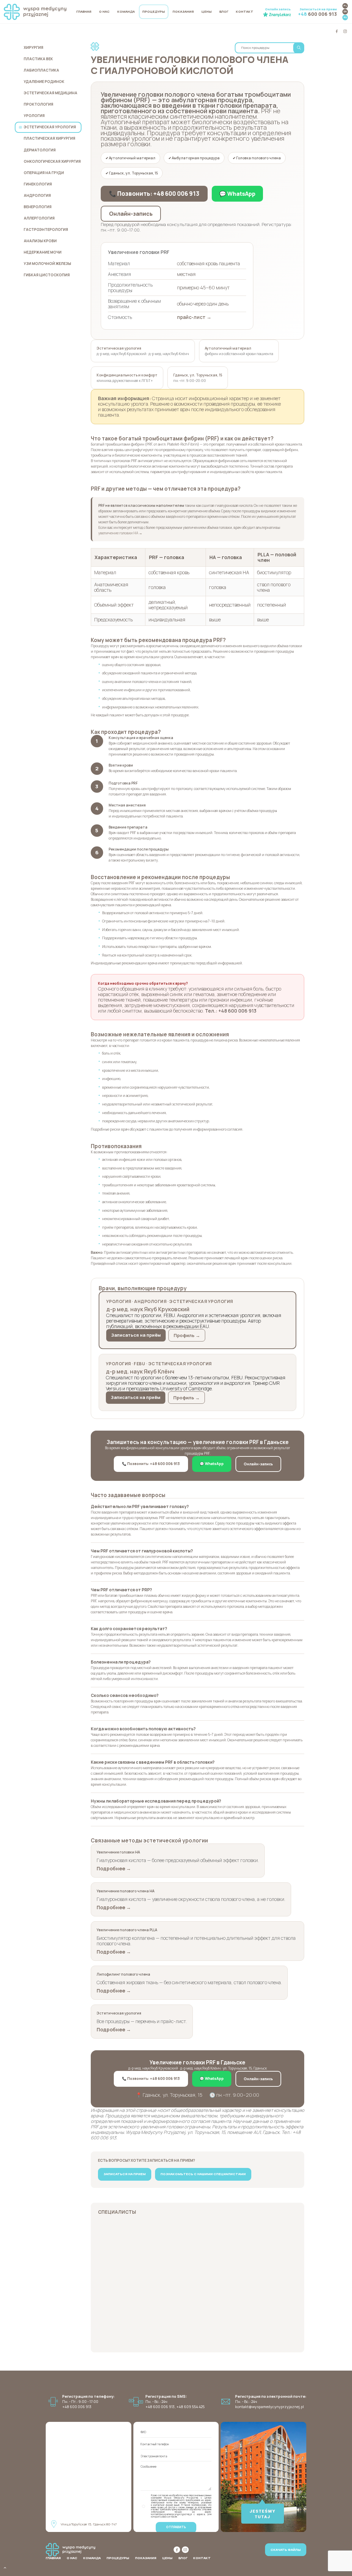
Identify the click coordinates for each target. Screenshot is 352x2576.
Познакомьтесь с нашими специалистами (203, 2174)
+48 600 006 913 (160, 2407)
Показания (183, 12)
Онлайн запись (278, 9)
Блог (224, 12)
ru (345, 17)
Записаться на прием (317, 12)
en (345, 11)
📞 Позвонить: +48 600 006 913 (154, 194)
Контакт (245, 12)
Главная (84, 12)
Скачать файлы (286, 2550)
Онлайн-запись (131, 214)
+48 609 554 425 (190, 2407)
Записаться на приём (136, 1335)
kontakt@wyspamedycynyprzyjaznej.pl (269, 2407)
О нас (104, 12)
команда (126, 12)
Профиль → (187, 1335)
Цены (207, 12)
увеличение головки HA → (120, 533)
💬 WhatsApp (237, 194)
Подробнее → (114, 1868)
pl (345, 6)
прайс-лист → (194, 317)
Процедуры (154, 12)
